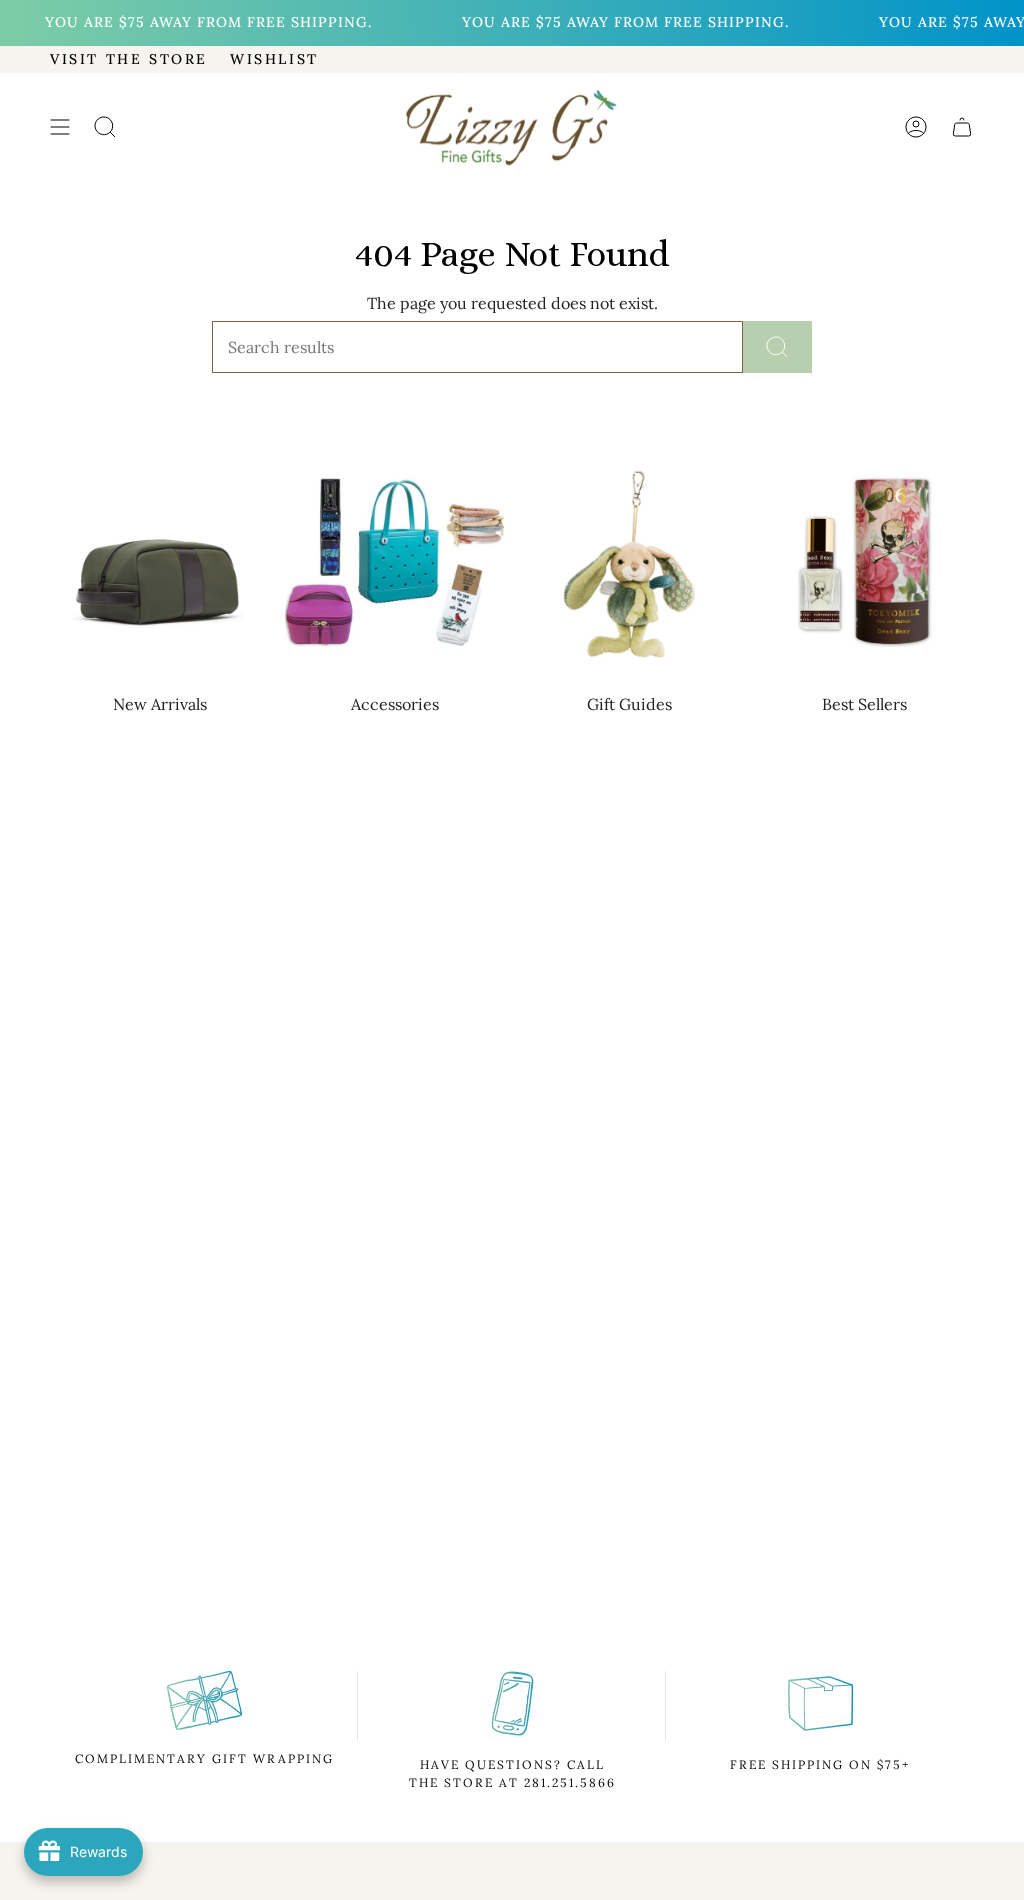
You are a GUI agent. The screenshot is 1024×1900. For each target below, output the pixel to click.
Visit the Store (129, 59)
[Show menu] (60, 127)
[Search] (777, 347)
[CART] (962, 127)
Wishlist (274, 59)
